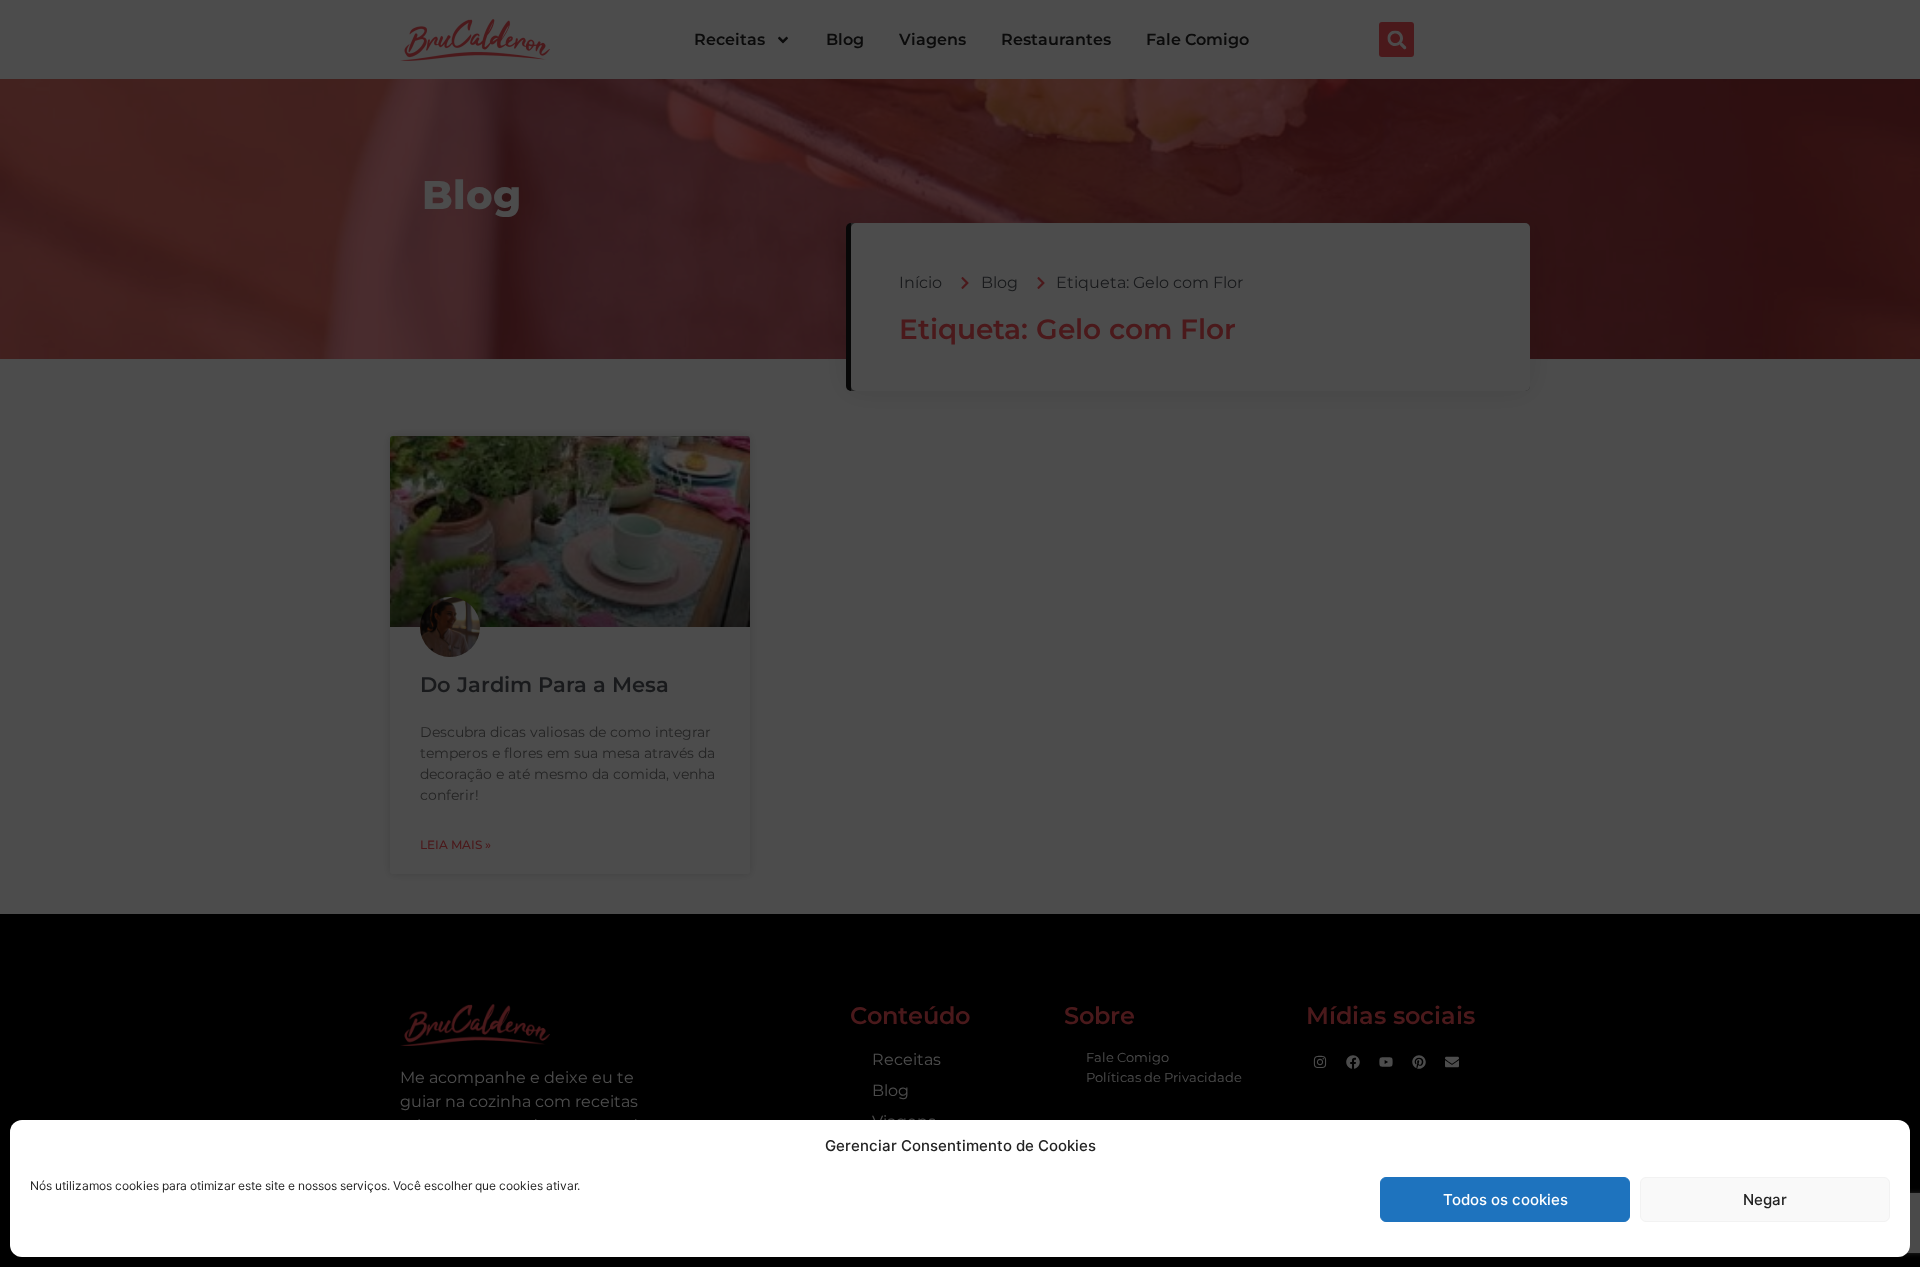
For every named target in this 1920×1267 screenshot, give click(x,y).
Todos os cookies (1505, 1199)
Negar (1765, 1199)
